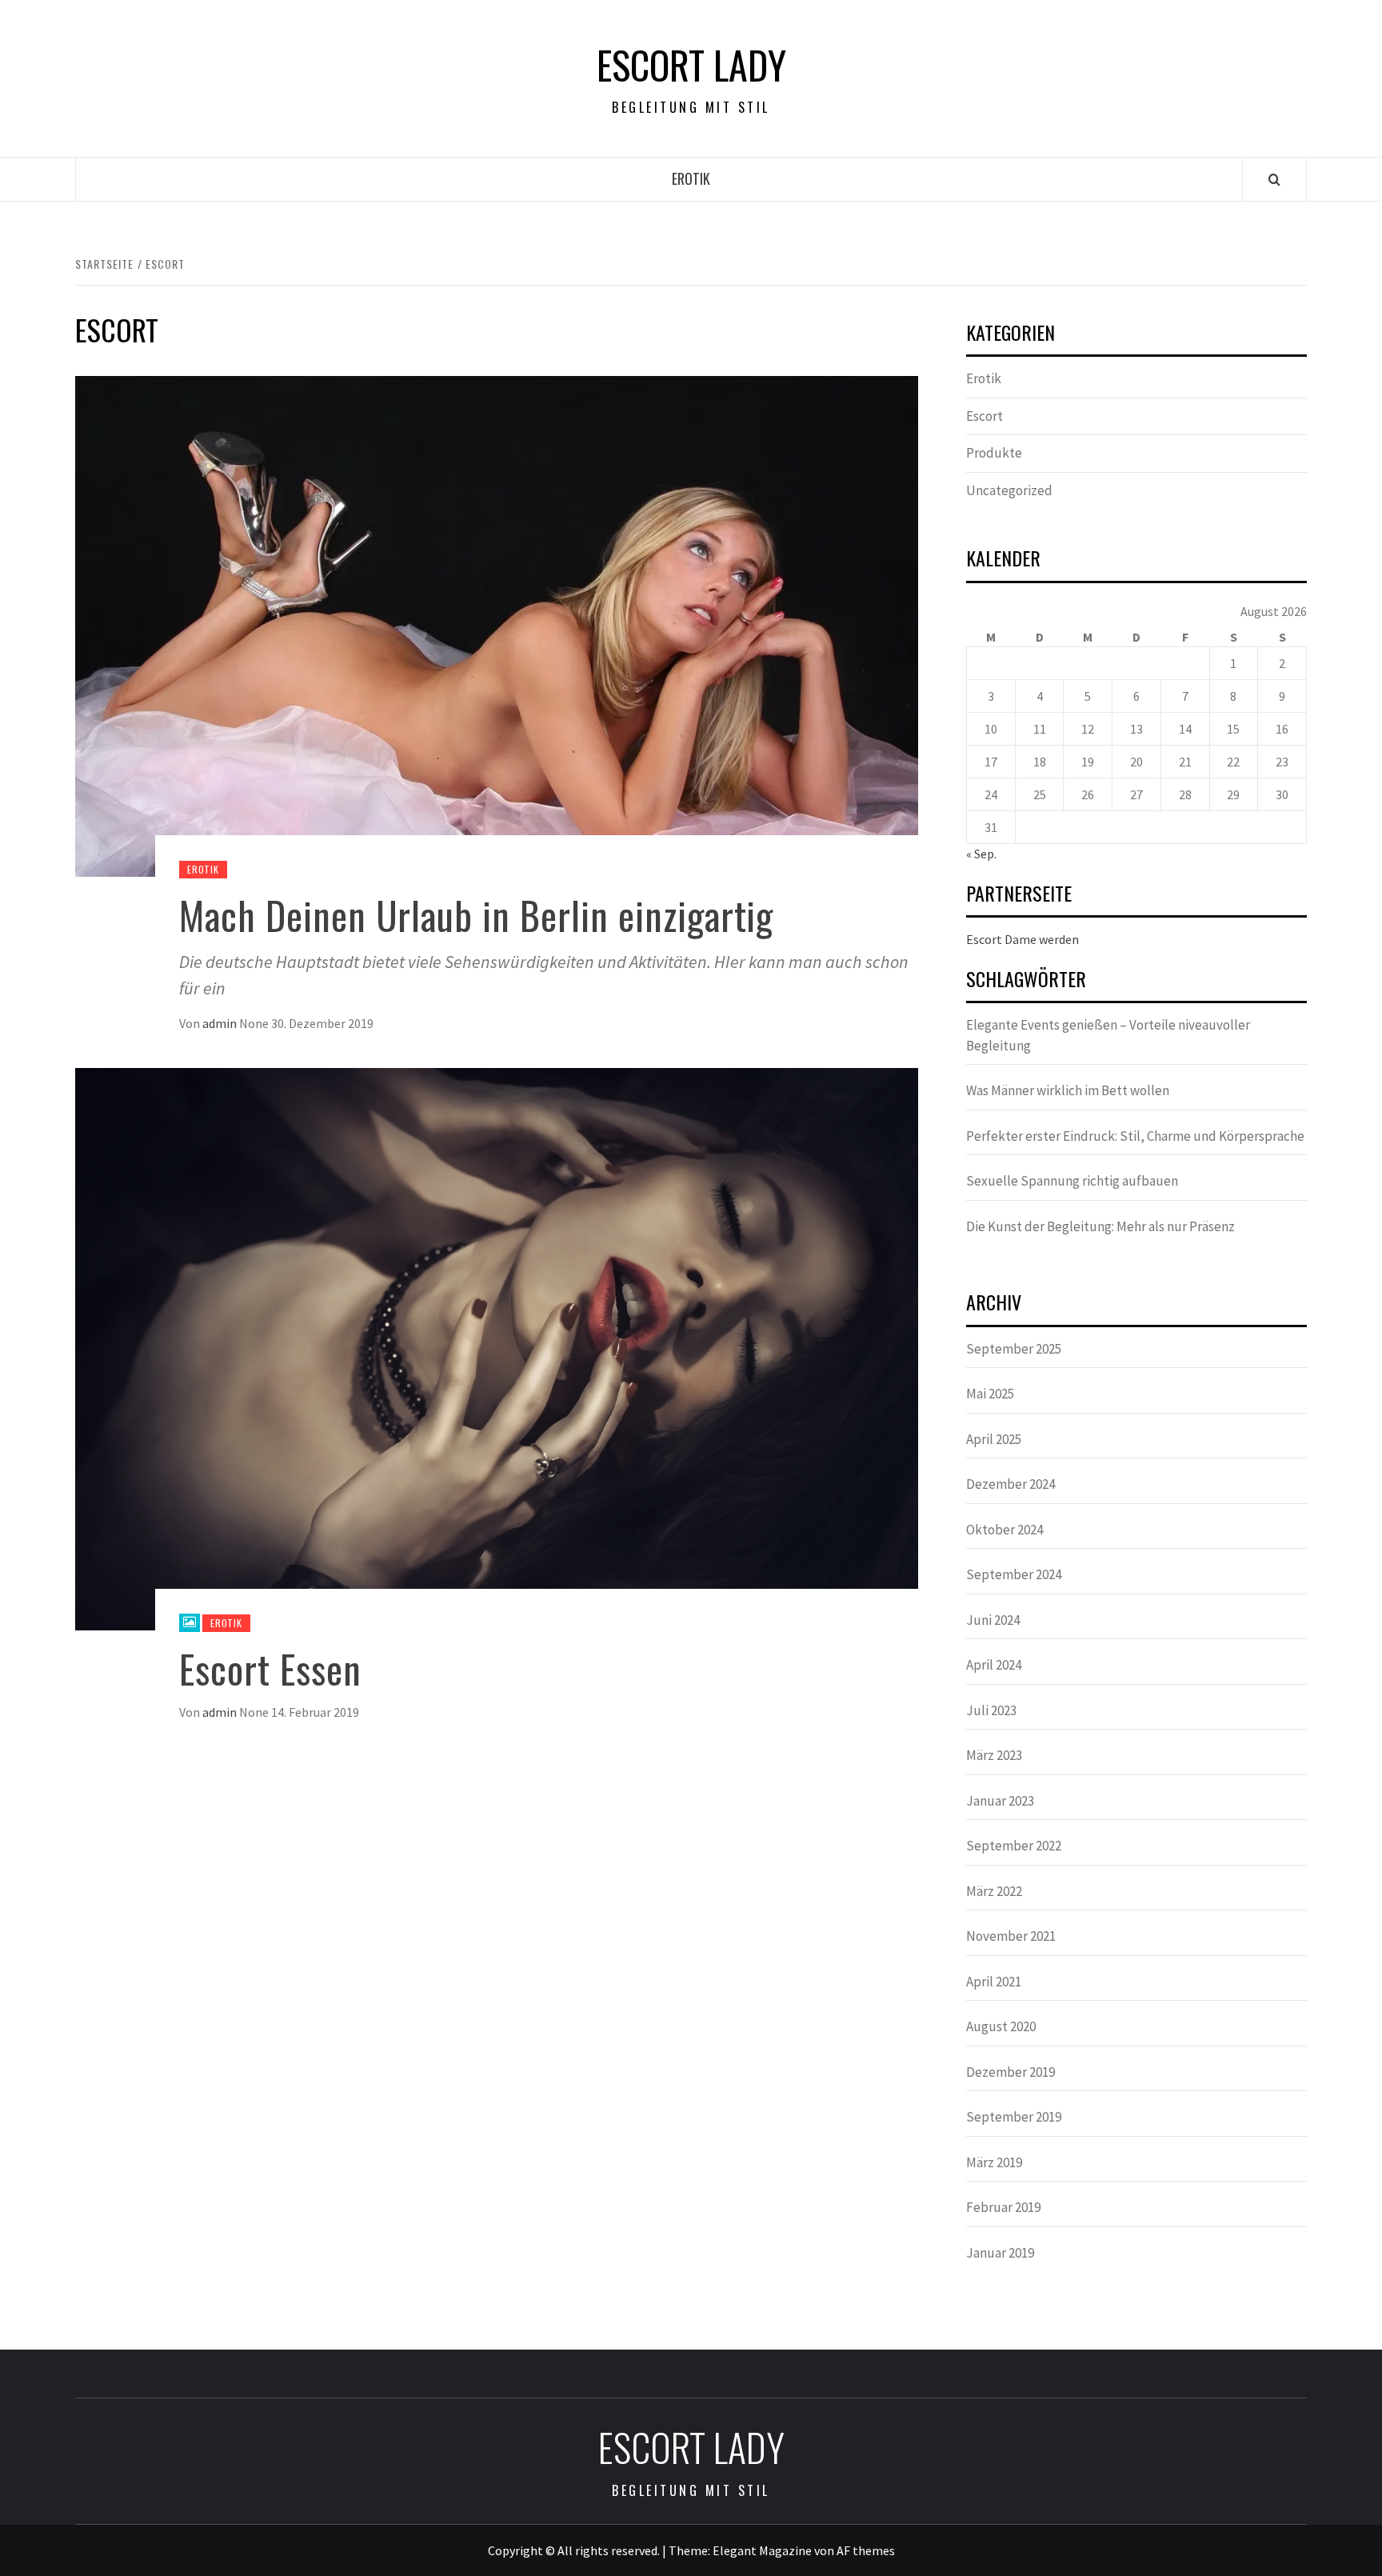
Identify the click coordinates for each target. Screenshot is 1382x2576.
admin (221, 1023)
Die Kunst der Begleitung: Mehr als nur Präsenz (1100, 1226)
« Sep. (981, 854)
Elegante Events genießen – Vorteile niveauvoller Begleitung (1108, 1035)
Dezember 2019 (1011, 2072)
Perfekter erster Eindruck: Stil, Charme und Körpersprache (1135, 1136)
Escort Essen (270, 1668)
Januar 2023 (1000, 1801)
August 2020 (1001, 2026)
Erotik (691, 178)
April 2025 (994, 1439)
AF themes (866, 2550)
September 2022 (1014, 1846)
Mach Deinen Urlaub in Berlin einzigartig (476, 915)
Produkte (994, 453)
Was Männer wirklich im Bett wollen (1068, 1090)
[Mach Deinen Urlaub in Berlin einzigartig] (497, 625)
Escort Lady (691, 65)
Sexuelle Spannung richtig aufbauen (1072, 1181)
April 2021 (994, 1982)
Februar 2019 (1003, 2207)
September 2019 (1014, 2117)
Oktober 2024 (1005, 1530)
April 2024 (994, 1665)
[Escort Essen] (497, 1347)
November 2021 (1011, 1936)
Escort (985, 416)
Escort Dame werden (1023, 939)
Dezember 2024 (1011, 1484)
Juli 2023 (991, 1710)
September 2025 (1014, 1349)
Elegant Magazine (762, 2550)
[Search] (1274, 179)
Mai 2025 (990, 1394)
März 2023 (994, 1755)
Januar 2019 (1000, 2253)
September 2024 (1014, 1574)
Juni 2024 (993, 1620)
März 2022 (994, 1891)
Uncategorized (1009, 490)
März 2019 (994, 2162)
